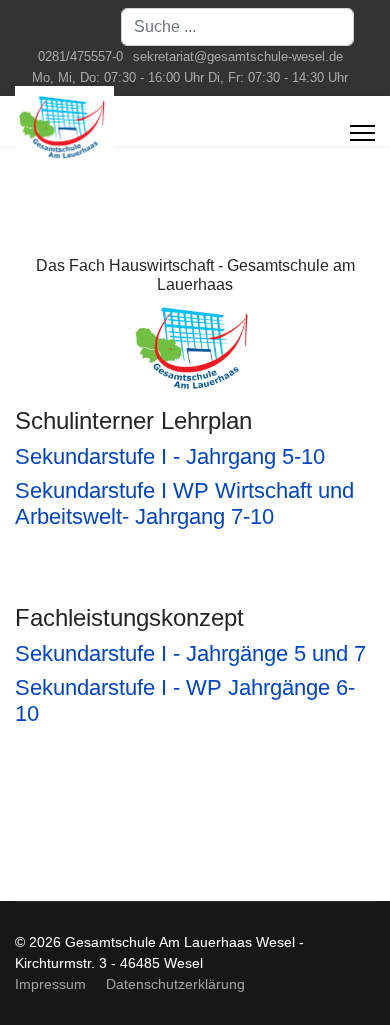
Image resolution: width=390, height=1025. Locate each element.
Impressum (50, 984)
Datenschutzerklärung (175, 984)
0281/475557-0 (80, 57)
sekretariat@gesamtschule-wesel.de (238, 57)
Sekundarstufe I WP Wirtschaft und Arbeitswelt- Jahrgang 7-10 (184, 503)
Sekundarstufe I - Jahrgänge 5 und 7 (190, 653)
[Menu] (362, 133)
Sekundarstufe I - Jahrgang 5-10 (170, 456)
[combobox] (237, 27)
